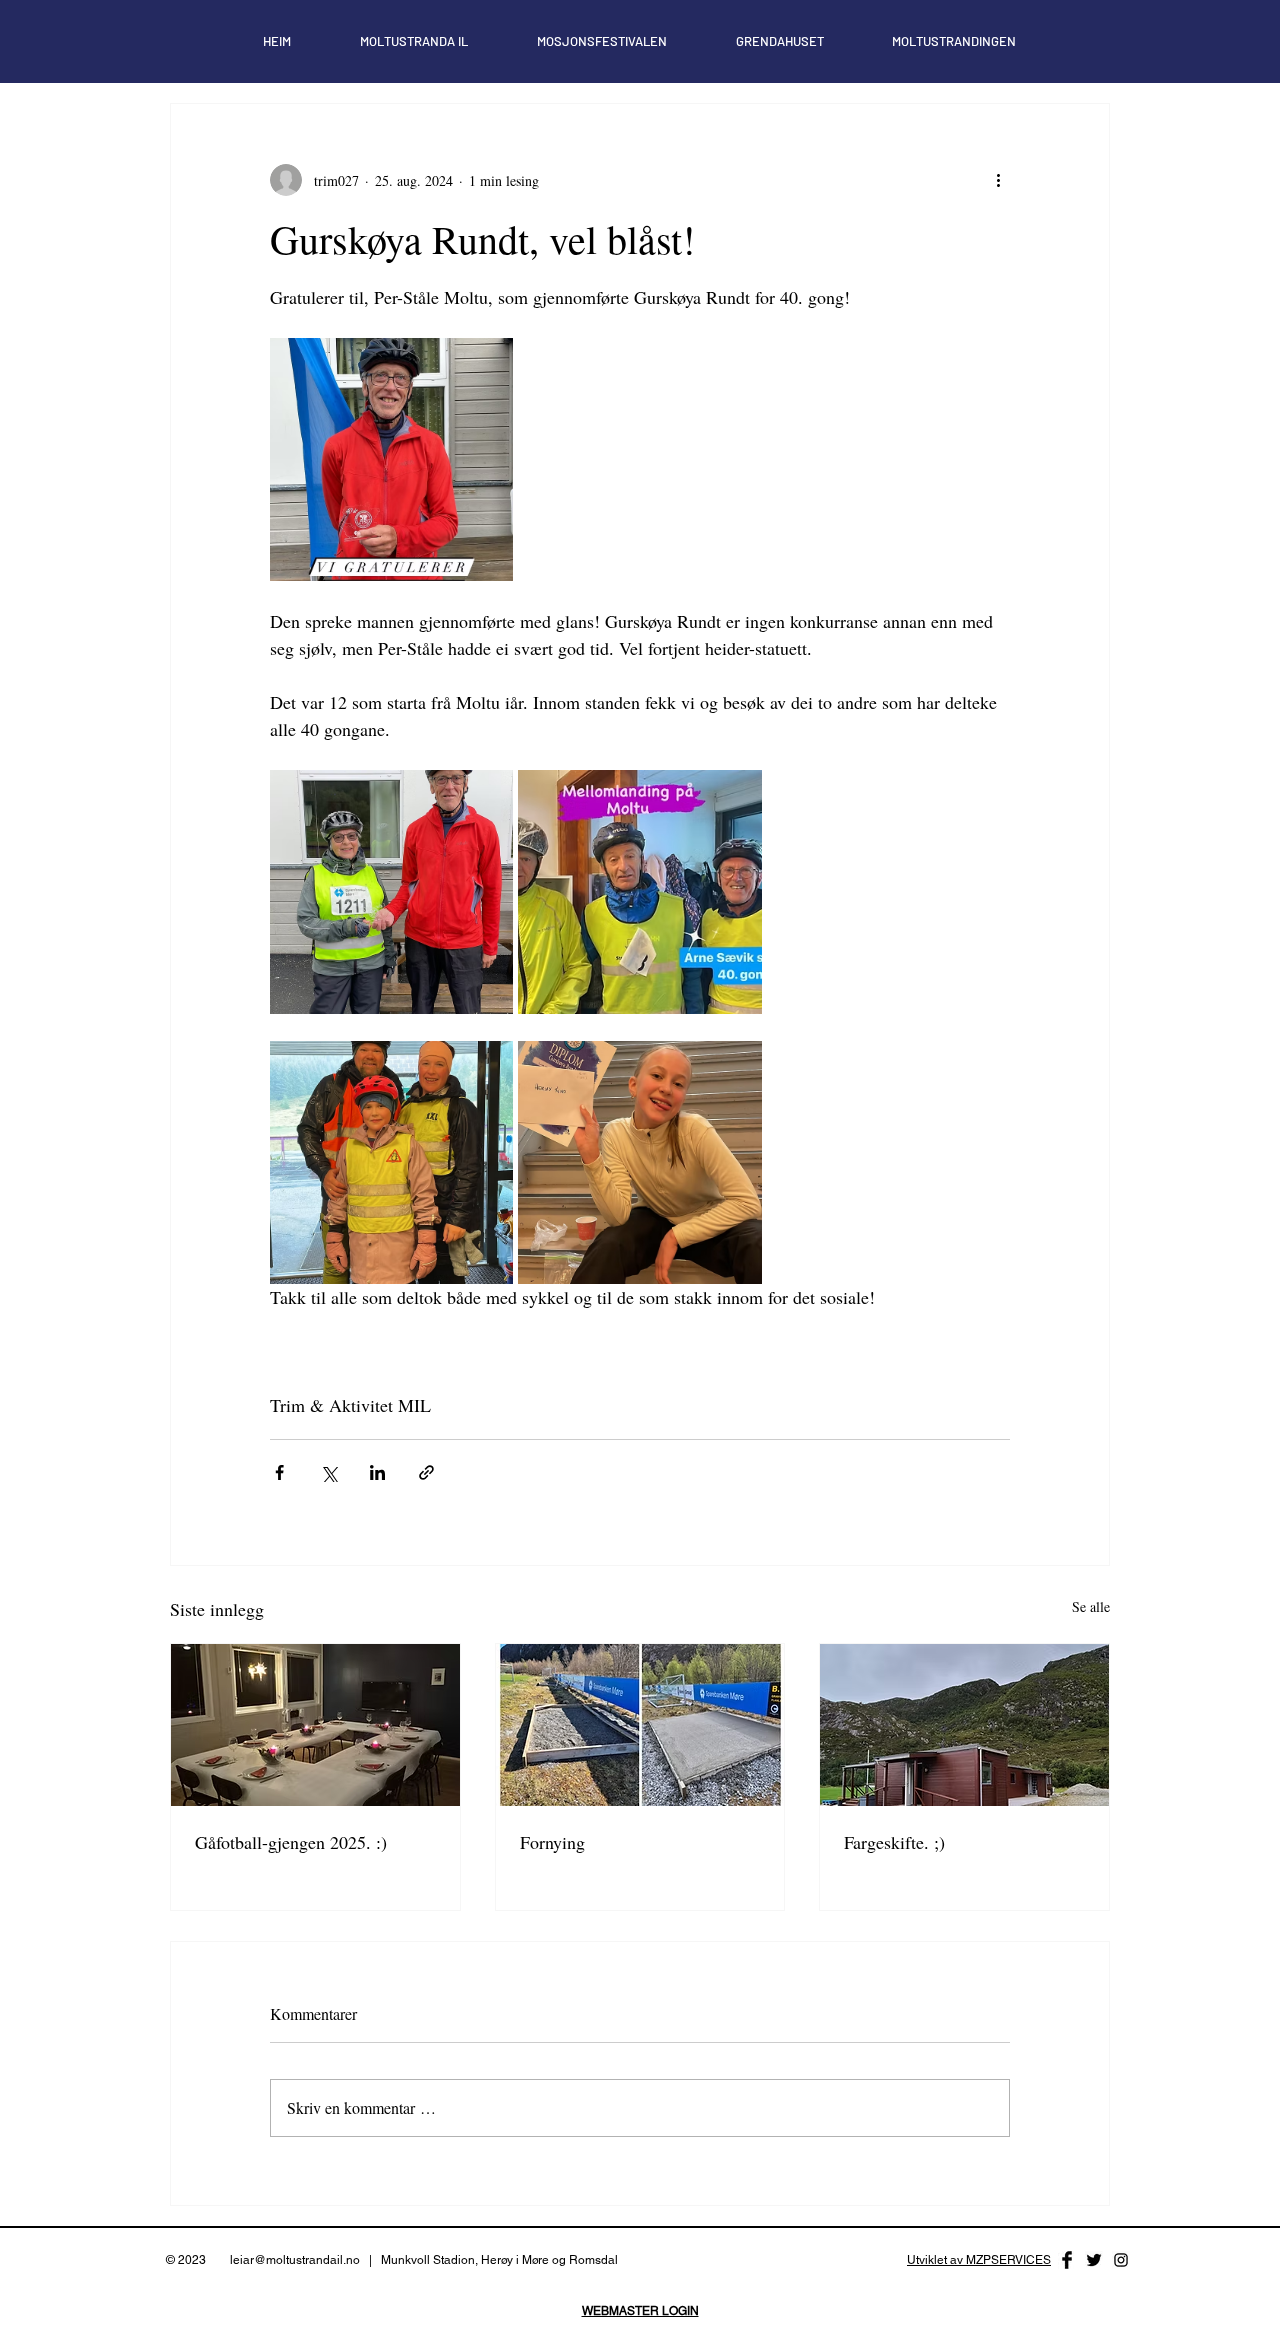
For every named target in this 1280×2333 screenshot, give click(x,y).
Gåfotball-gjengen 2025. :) (291, 1842)
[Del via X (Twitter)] (328, 1472)
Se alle (1091, 1606)
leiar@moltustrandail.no (295, 2260)
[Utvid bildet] (391, 459)
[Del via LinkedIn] (377, 1472)
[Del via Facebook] (279, 1472)
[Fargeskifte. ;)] (964, 1725)
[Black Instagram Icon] (1121, 2260)
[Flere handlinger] (998, 180)
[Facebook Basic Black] (1067, 2260)
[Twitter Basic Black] (1094, 2260)
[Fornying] (640, 1725)
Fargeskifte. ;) (894, 1842)
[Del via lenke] (426, 1472)
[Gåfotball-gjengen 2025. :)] (315, 1725)
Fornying (552, 1842)
